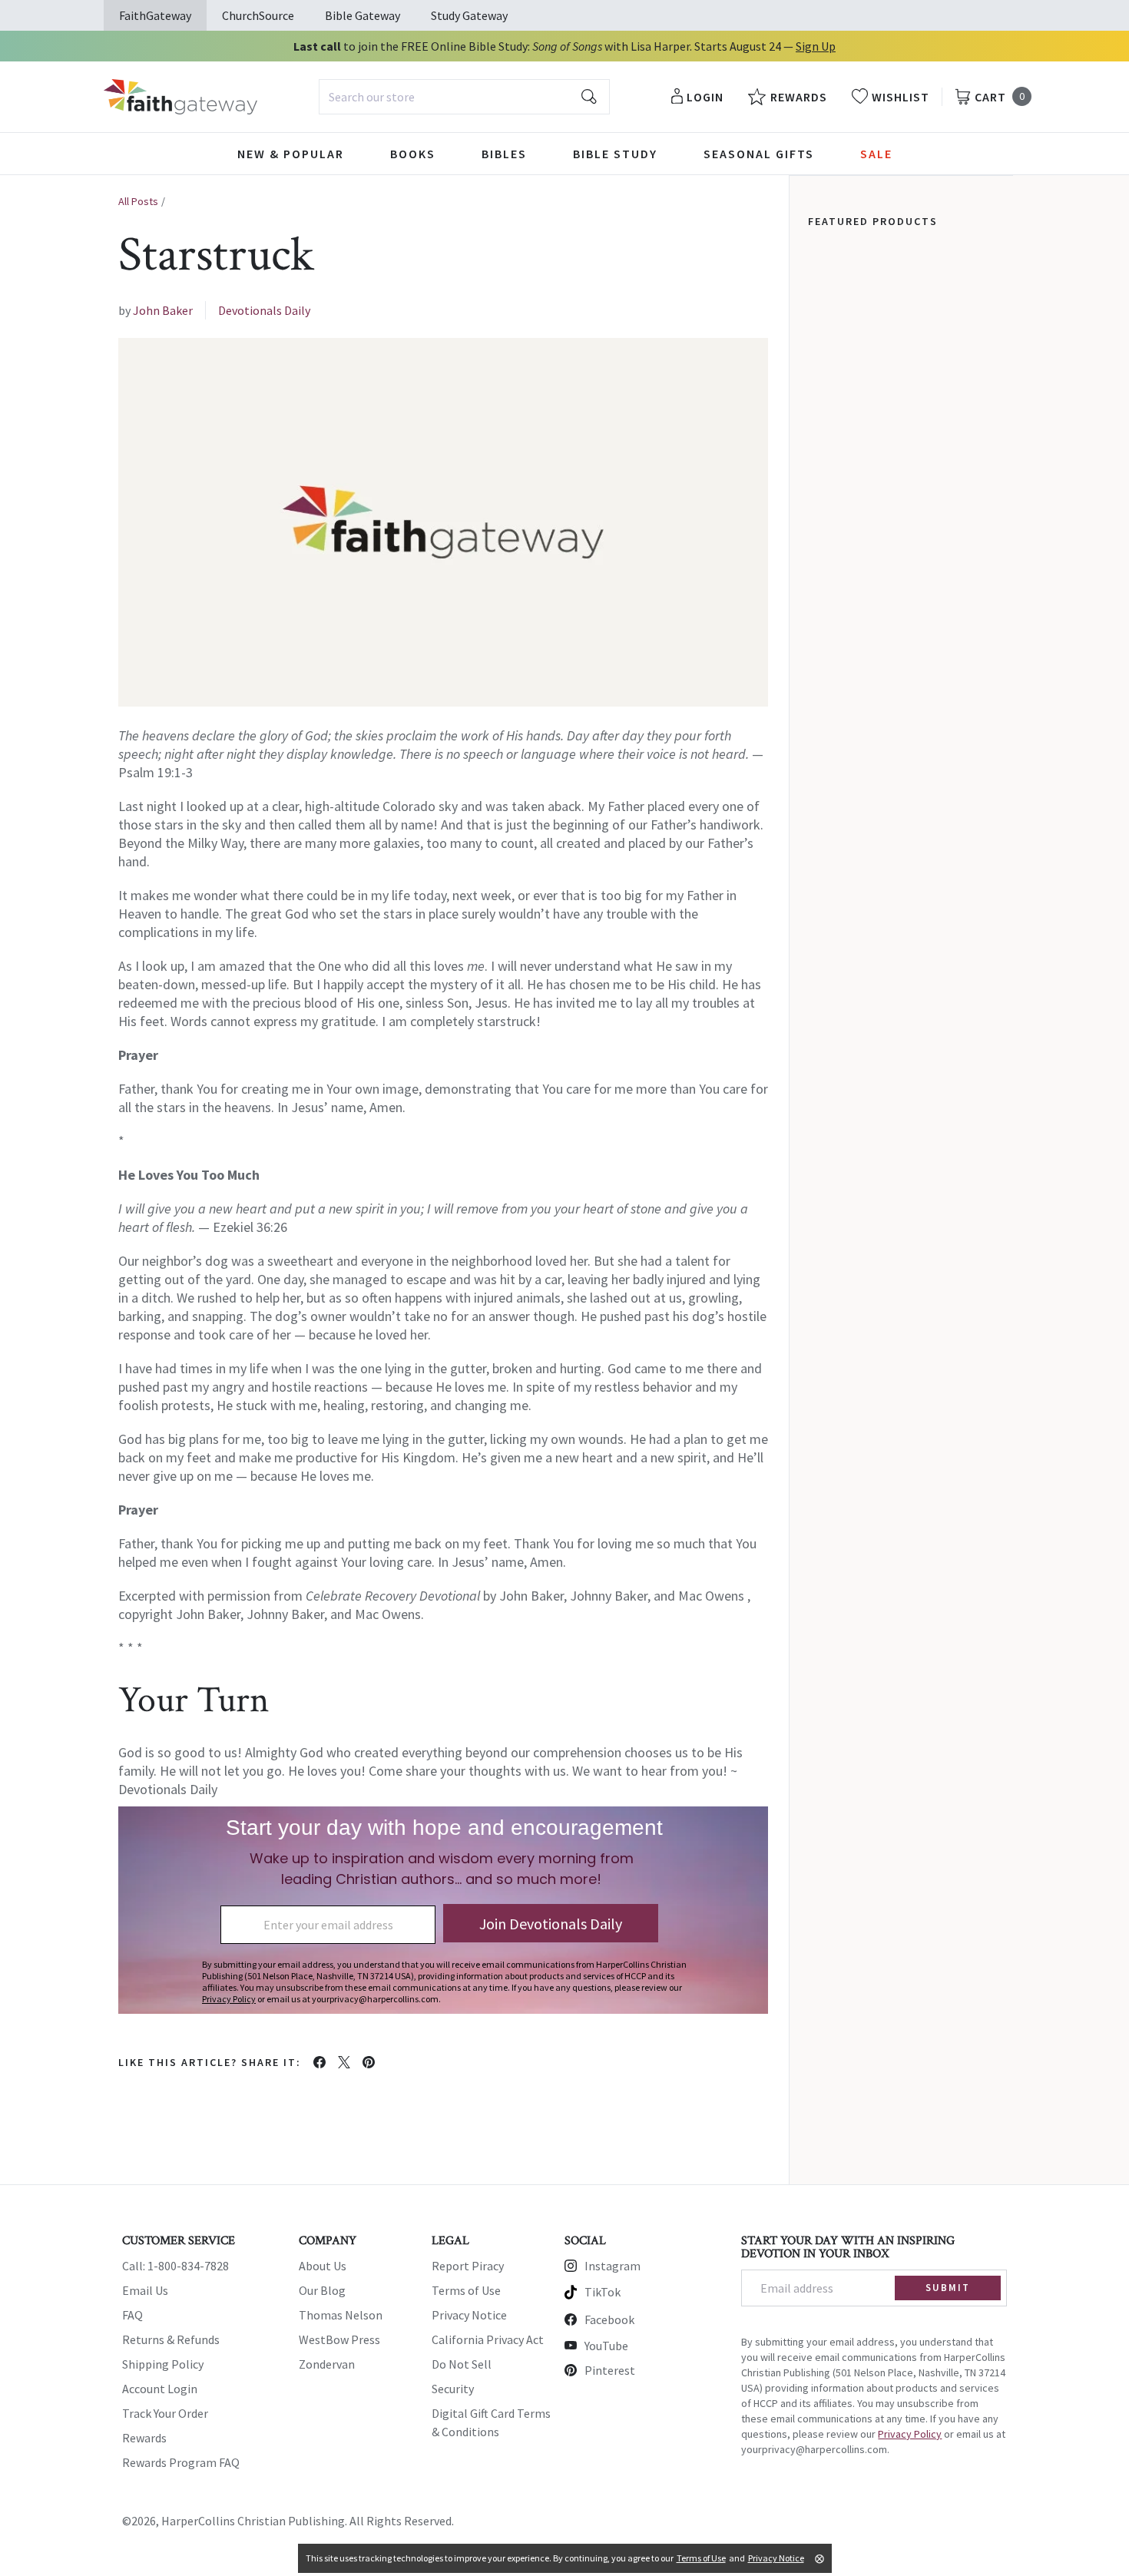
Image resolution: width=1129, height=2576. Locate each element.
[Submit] (589, 97)
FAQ (132, 2315)
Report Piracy (468, 2266)
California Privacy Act (488, 2339)
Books (413, 154)
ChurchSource (258, 15)
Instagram (613, 2266)
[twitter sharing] (344, 2062)
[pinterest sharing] (369, 2062)
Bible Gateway (363, 15)
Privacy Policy (910, 2434)
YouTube (606, 2346)
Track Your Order (165, 2413)
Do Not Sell (462, 2364)
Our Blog (322, 2290)
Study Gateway (469, 15)
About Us (323, 2266)
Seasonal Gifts (759, 154)
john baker (163, 310)
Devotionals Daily (264, 310)
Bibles (504, 154)
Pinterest (610, 2370)
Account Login (160, 2389)
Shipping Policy (163, 2364)
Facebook (609, 2319)
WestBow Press (339, 2339)
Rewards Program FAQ (181, 2462)
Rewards (144, 2438)
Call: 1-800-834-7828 (175, 2266)
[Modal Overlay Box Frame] (443, 1910)
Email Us (145, 2290)
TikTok (603, 2292)
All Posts (138, 201)
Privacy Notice (469, 2315)
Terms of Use (466, 2290)
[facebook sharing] (319, 2062)
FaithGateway (155, 15)
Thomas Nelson (341, 2315)
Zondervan (327, 2364)
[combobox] (464, 97)
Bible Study (615, 154)
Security (453, 2389)
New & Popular (291, 154)
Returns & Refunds (171, 2339)
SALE (876, 154)
